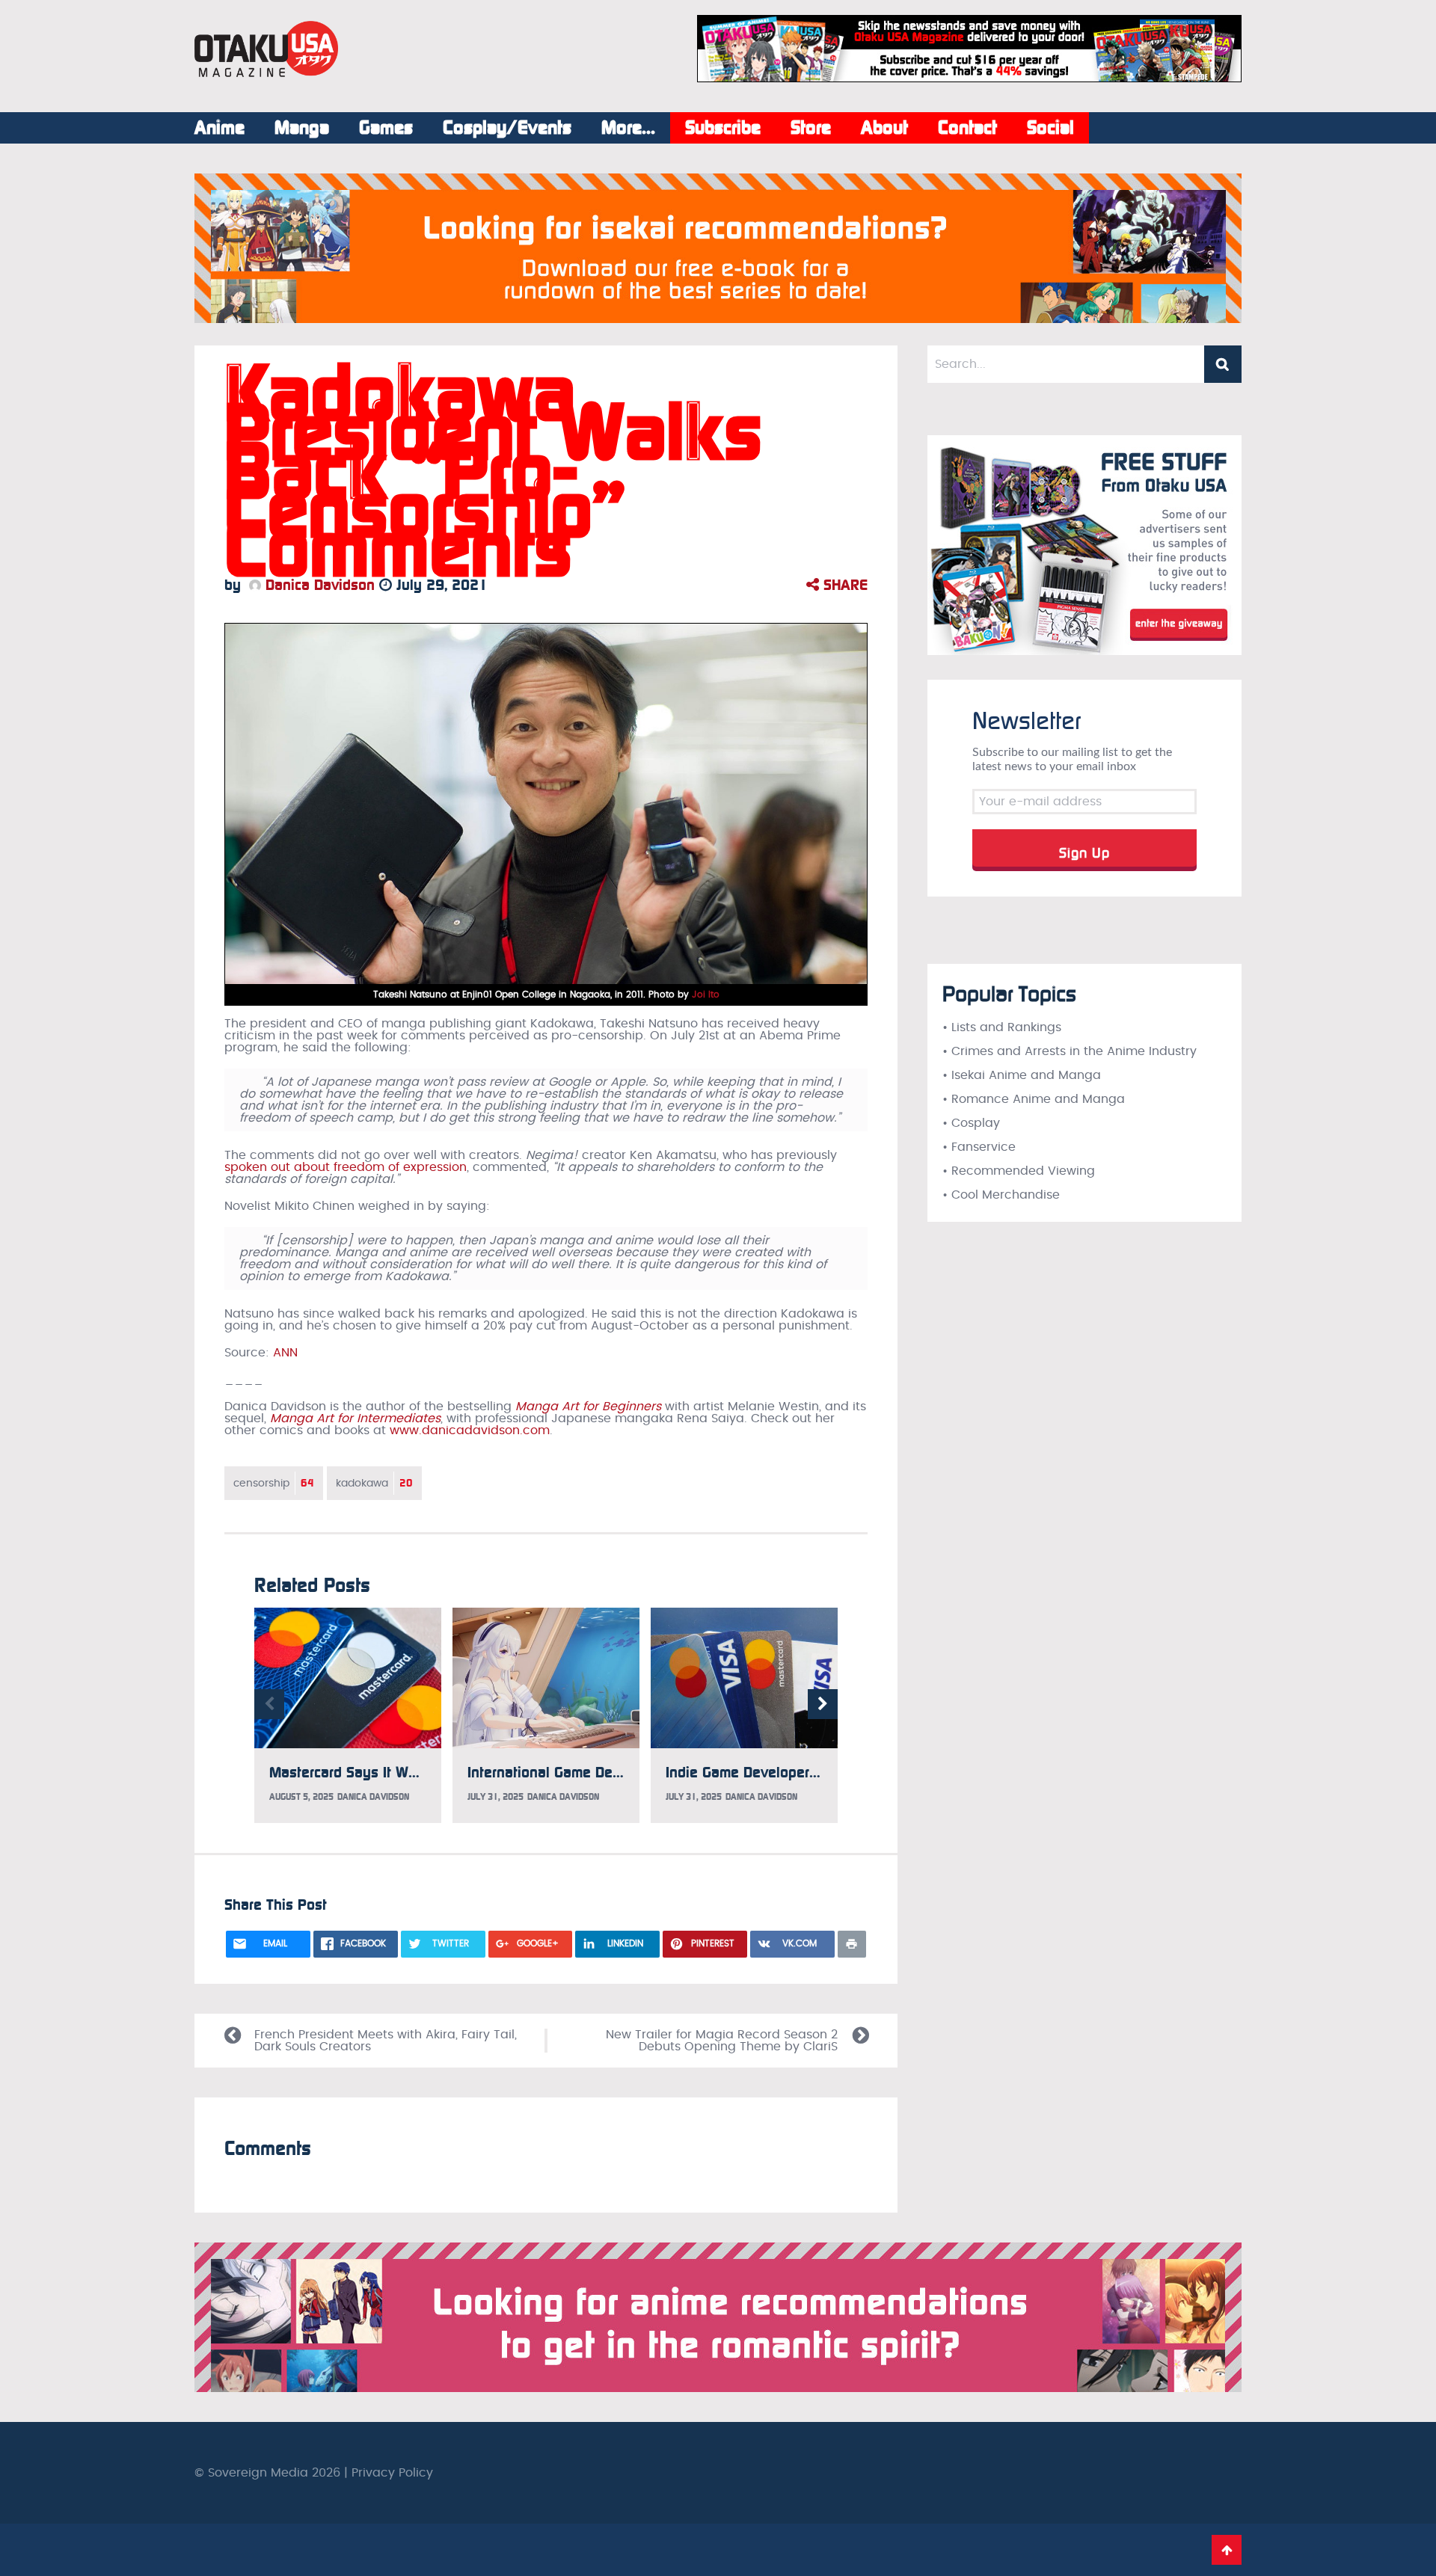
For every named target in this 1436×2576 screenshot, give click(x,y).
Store (811, 128)
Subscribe (723, 128)
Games (386, 128)
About (884, 128)
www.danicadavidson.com (470, 1430)
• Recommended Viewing (1019, 1171)
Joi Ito (706, 995)
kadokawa (374, 1483)
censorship (274, 1483)
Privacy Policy (392, 2473)
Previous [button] (269, 1704)
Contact (967, 128)
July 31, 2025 (495, 1797)
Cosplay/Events (507, 128)
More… (628, 128)
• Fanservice (979, 1147)
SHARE (843, 585)
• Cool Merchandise (1001, 1195)
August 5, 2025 (301, 1797)
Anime (220, 128)
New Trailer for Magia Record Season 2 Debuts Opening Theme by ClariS (722, 2041)
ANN (285, 1353)
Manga (302, 128)
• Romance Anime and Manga (1034, 1099)
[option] (348, 1715)
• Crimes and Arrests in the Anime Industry (1070, 1051)
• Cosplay (971, 1123)
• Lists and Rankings (1002, 1027)
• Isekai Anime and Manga (1022, 1075)
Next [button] (823, 1704)
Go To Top (1227, 2550)
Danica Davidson (318, 585)
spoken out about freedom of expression (346, 1167)
